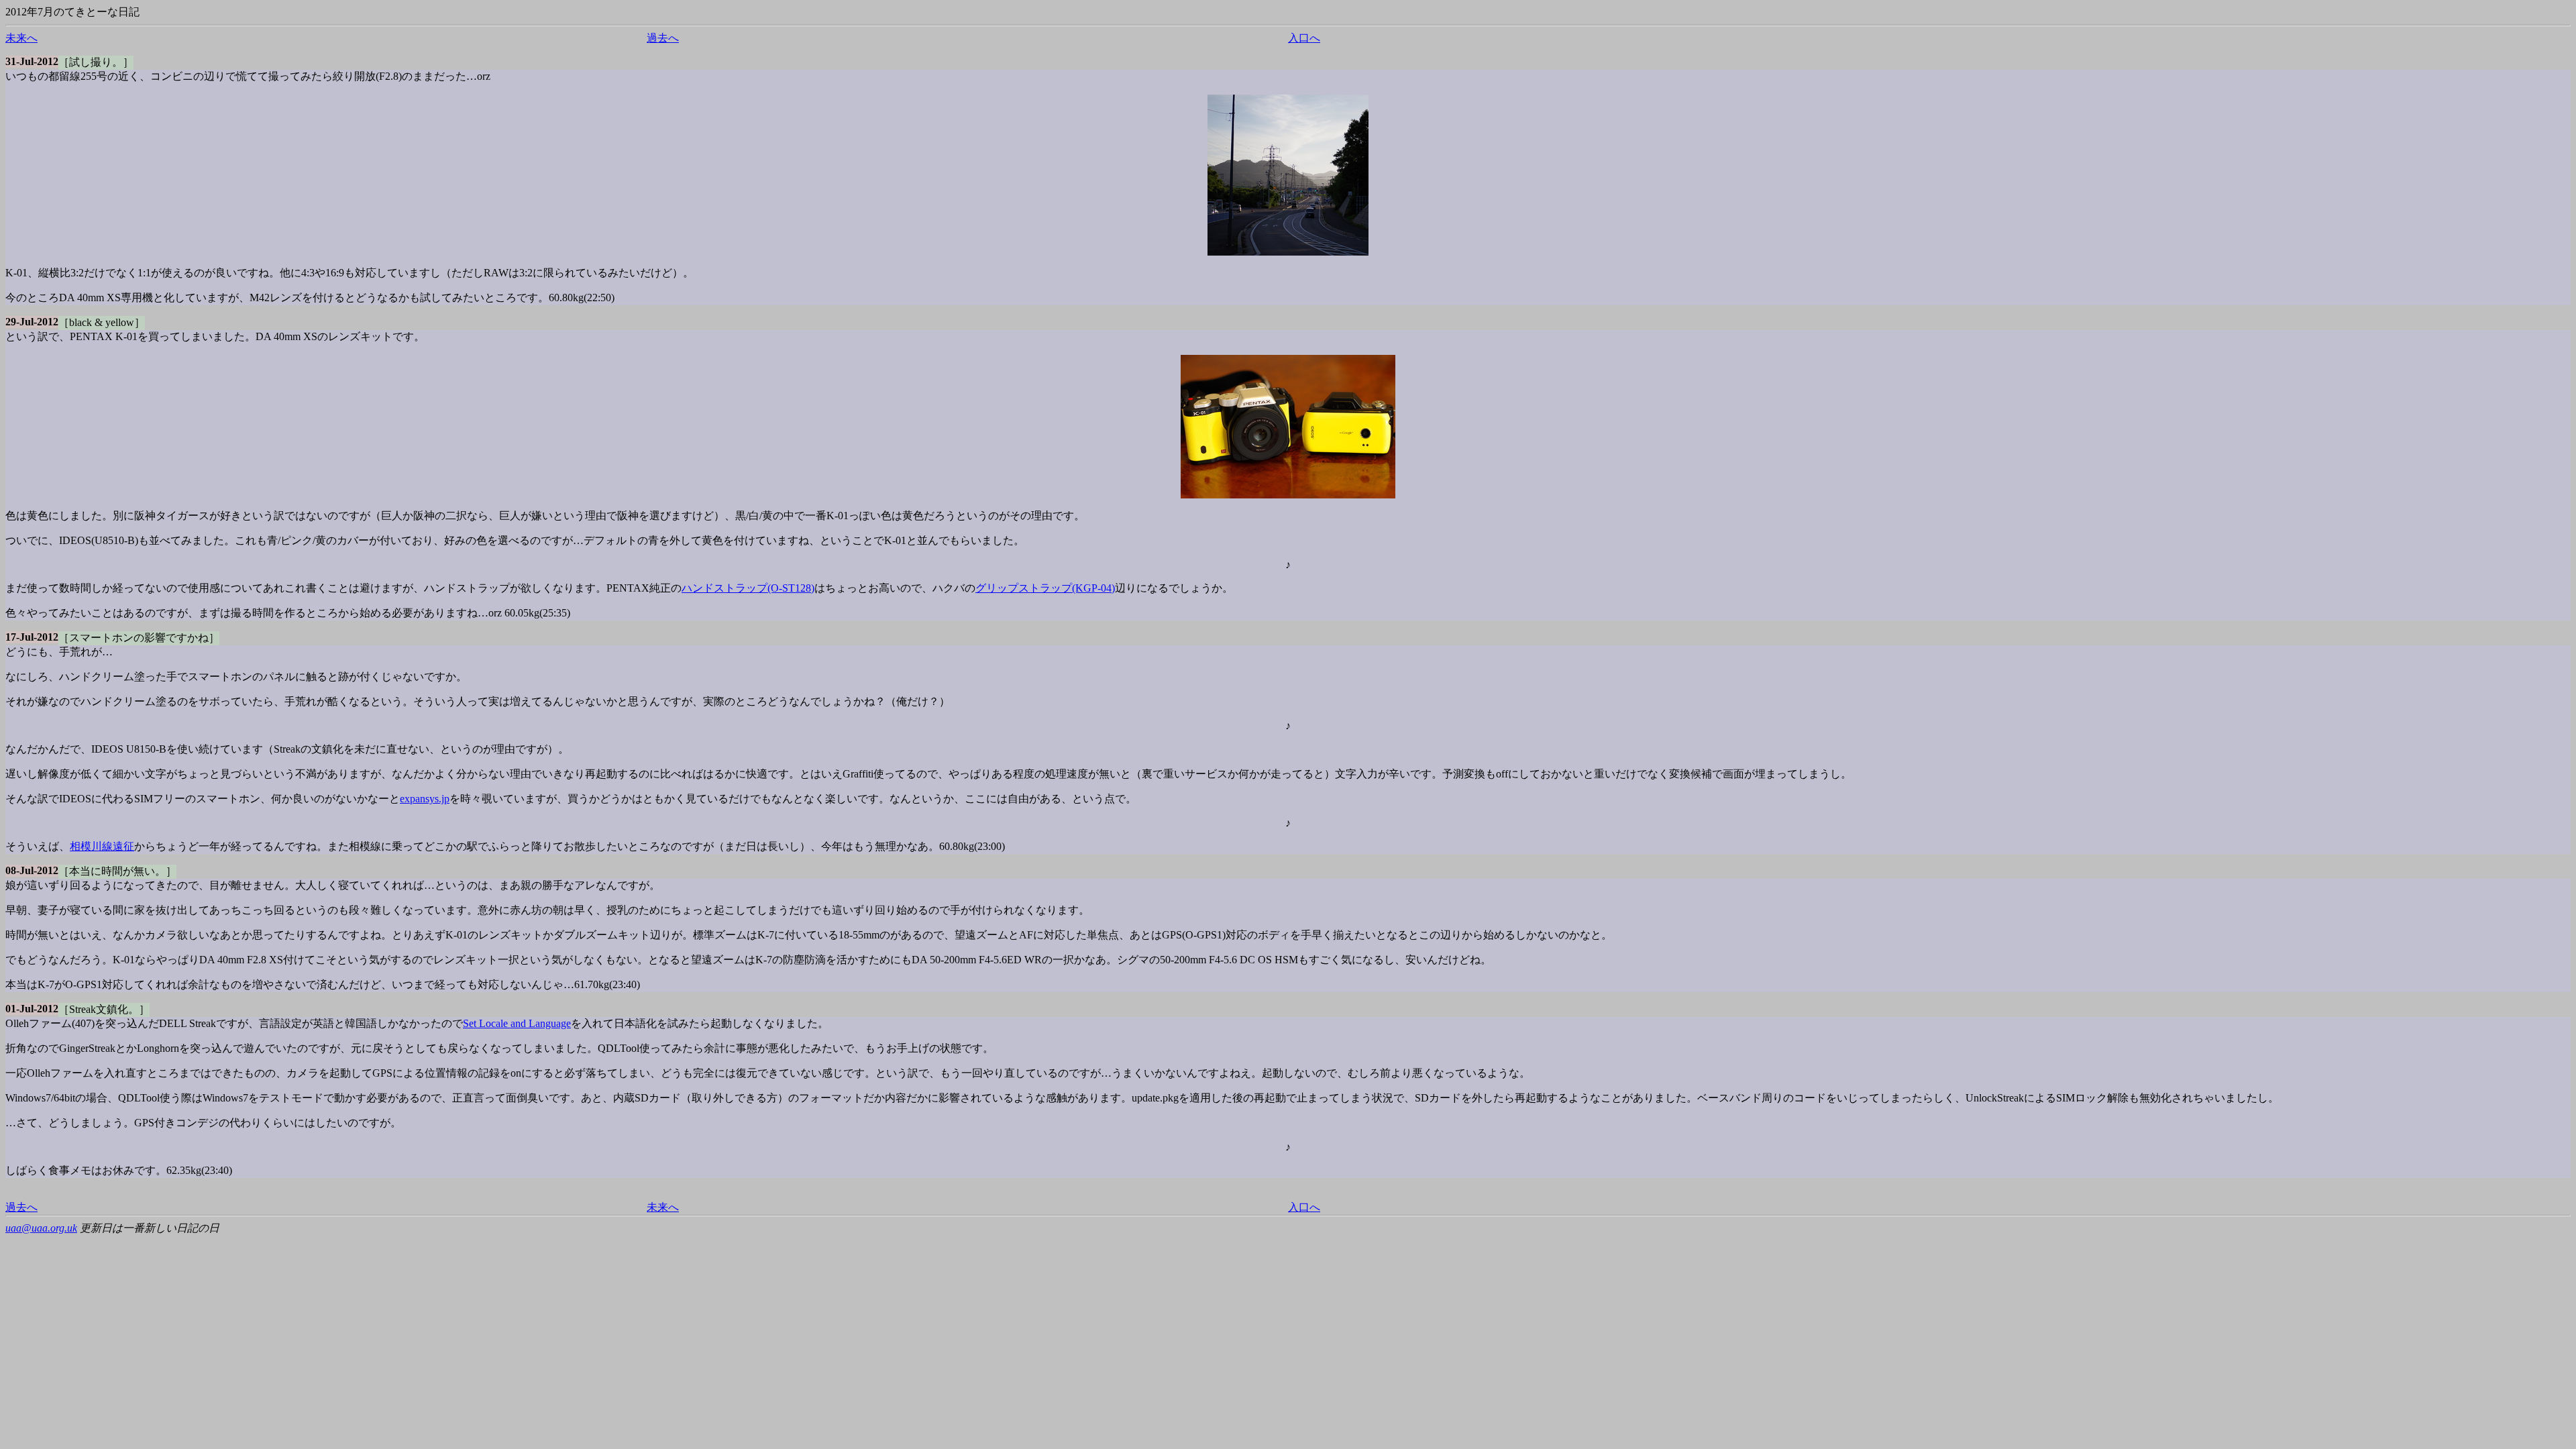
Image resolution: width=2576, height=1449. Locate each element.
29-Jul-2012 (32, 322)
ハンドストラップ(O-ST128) (748, 588)
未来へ (21, 38)
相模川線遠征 (102, 846)
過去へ (663, 38)
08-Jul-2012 (32, 870)
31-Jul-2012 (32, 61)
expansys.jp (425, 799)
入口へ (1304, 38)
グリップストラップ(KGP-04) (1045, 588)
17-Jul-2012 (32, 637)
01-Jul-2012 (32, 1009)
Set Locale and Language (517, 1023)
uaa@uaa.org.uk (41, 1228)
